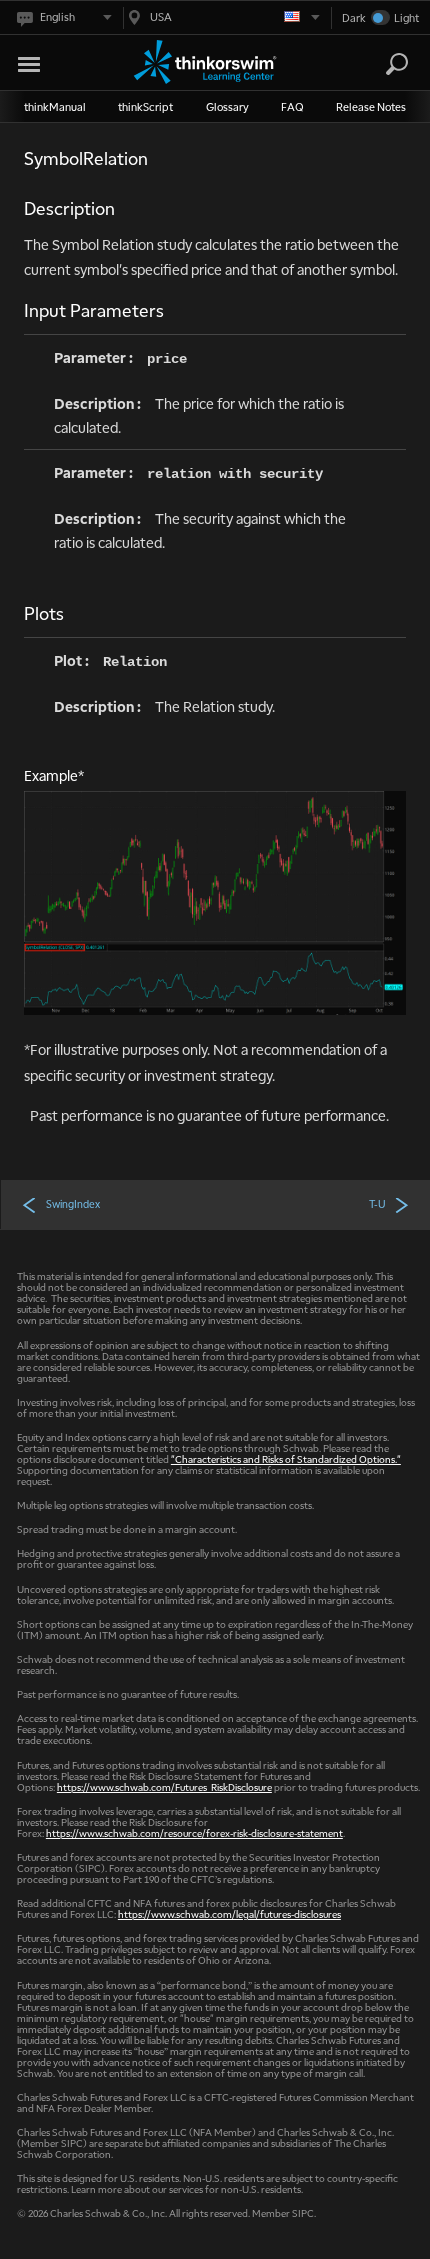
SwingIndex (73, 1204)
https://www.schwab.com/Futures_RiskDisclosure (164, 1786)
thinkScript (145, 106)
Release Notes (371, 106)
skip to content (52, 60)
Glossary (227, 106)
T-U (377, 1204)
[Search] (397, 64)
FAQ (292, 106)
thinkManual (55, 106)
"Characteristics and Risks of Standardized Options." (286, 1458)
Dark (354, 17)
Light (406, 17)
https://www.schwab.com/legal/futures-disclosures (229, 1913)
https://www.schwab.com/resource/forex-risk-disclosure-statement (194, 1832)
